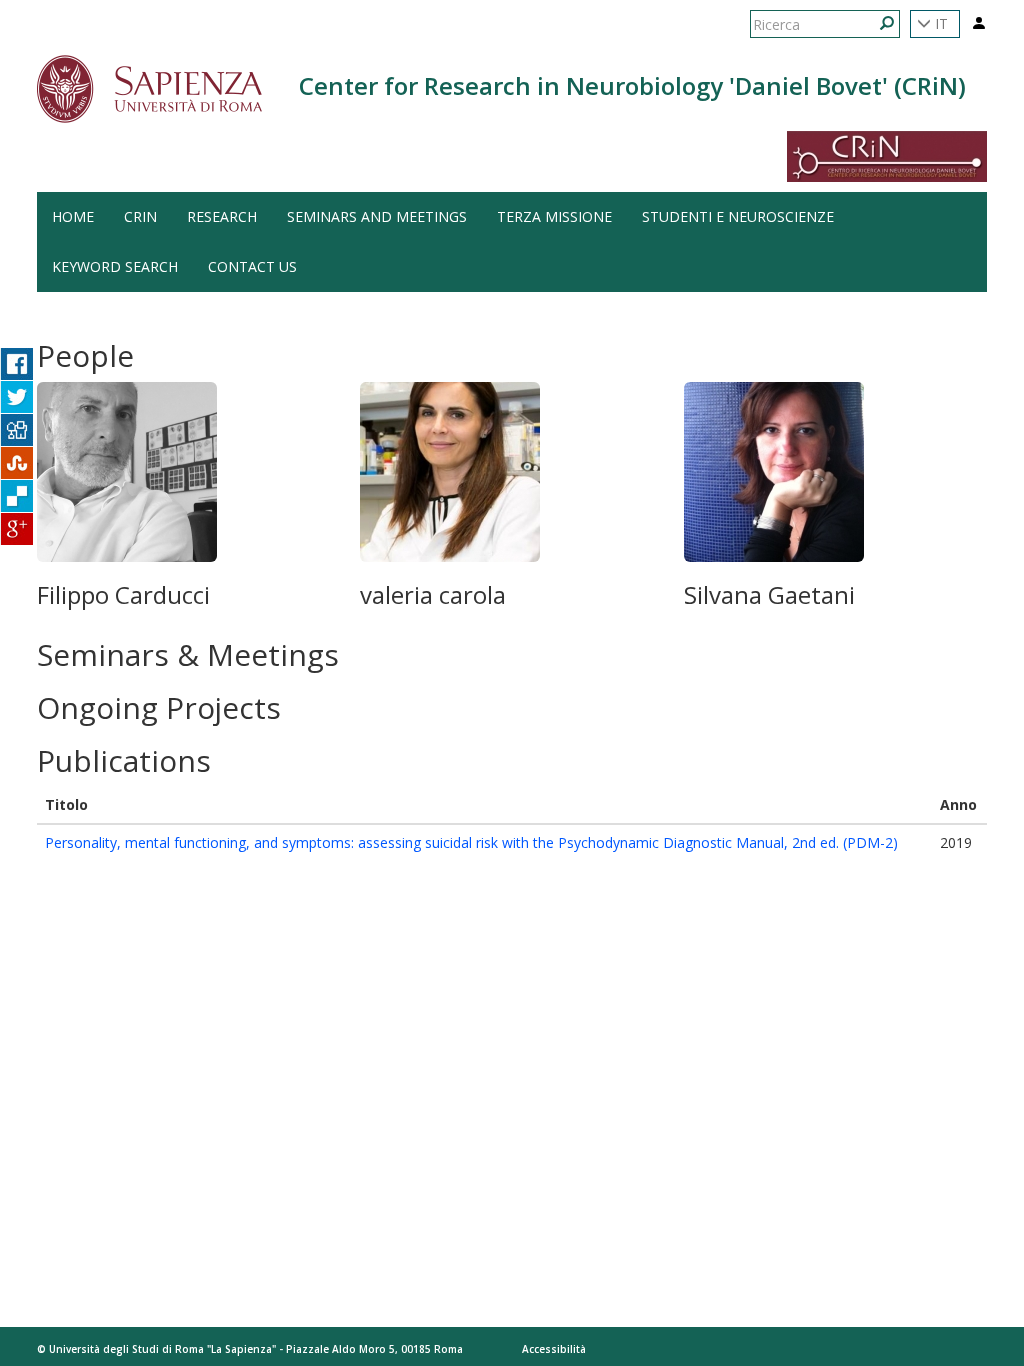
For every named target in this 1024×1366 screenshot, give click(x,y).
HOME (73, 216)
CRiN (140, 216)
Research (222, 216)
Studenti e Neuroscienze (738, 216)
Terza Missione (554, 216)
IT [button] (939, 23)
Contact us (252, 266)
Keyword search (115, 266)
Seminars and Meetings (377, 216)
